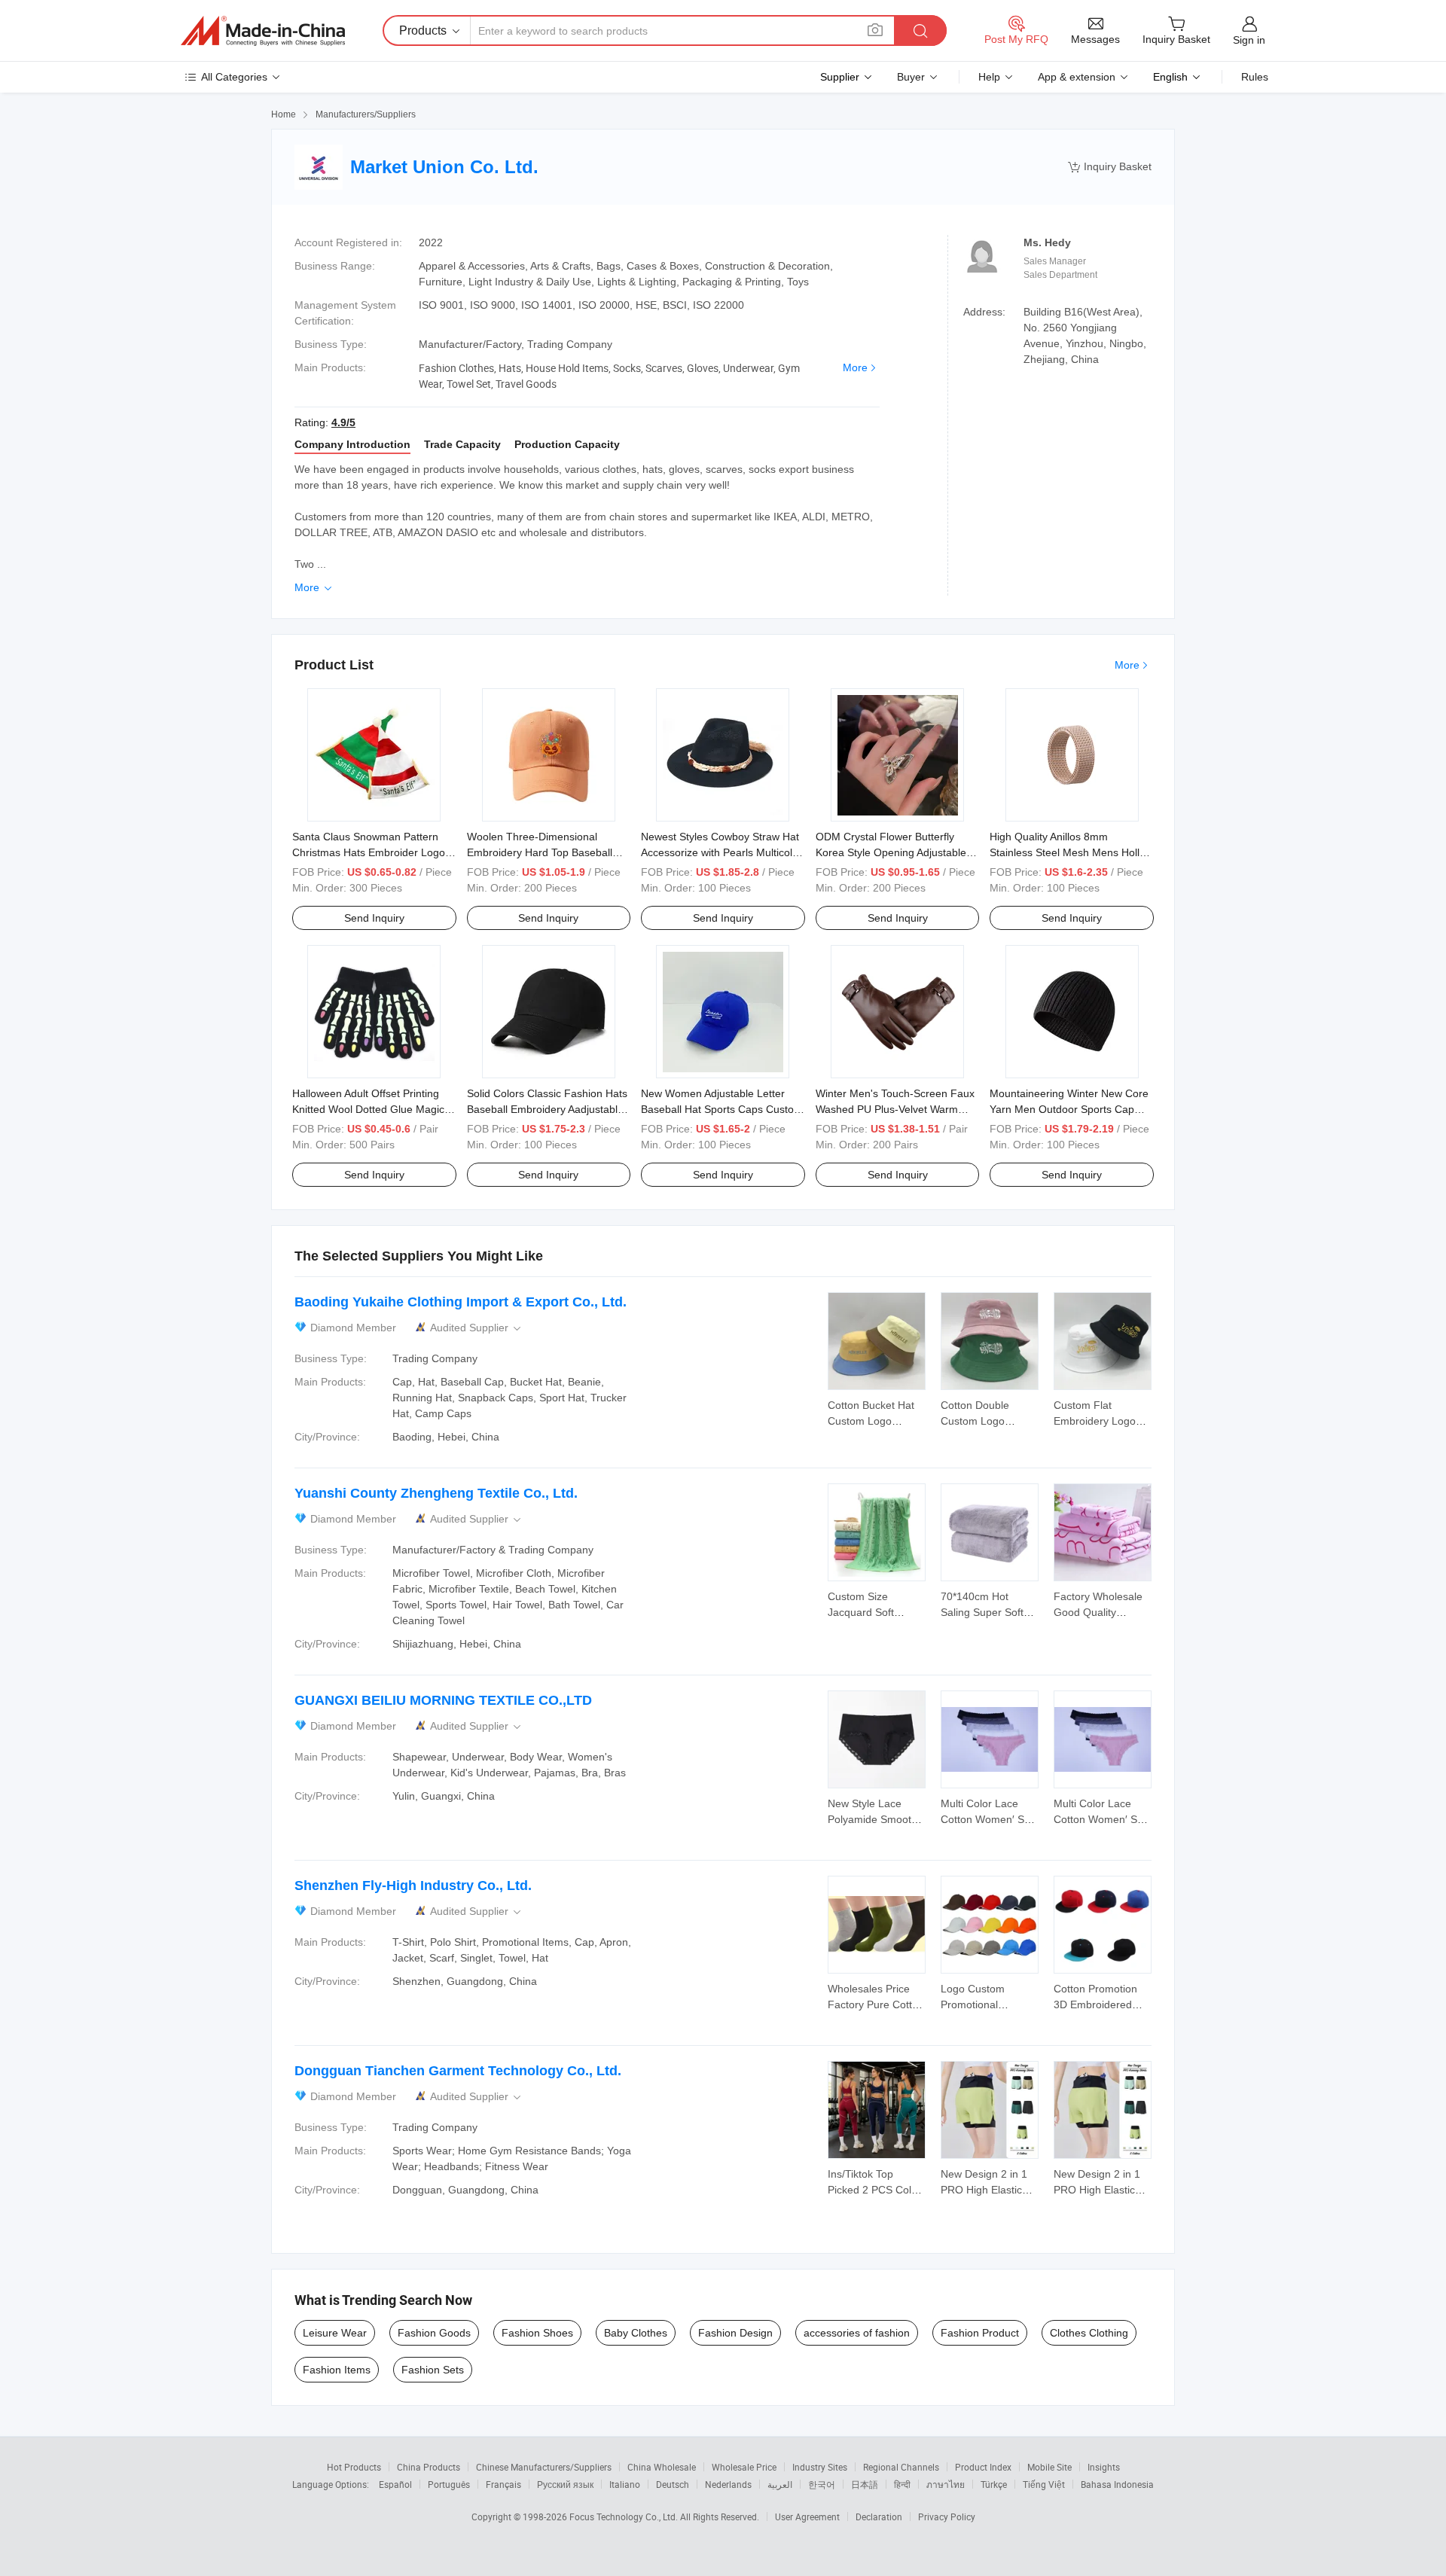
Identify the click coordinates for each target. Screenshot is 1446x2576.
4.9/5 (343, 422)
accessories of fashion (857, 2333)
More (855, 367)
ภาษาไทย (946, 2484)
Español (395, 2484)
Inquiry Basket (1110, 167)
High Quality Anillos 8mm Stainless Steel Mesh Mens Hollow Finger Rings (1071, 852)
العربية (780, 2484)
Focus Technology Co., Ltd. (625, 2517)
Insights (1104, 2467)
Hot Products (354, 2467)
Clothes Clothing (1089, 2333)
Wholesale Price (744, 2467)
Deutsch (673, 2484)
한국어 (822, 2484)
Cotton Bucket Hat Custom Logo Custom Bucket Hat (874, 1421)
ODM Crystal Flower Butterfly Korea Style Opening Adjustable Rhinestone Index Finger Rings (891, 852)
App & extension (1077, 77)
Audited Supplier (477, 1328)
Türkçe (994, 2484)
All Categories (234, 77)
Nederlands (728, 2484)
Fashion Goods (434, 2333)
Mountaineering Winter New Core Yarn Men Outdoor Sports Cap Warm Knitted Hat (1069, 1109)
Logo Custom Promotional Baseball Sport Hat (985, 2004)
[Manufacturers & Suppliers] (263, 31)
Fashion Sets (433, 2370)
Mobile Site (1049, 2467)
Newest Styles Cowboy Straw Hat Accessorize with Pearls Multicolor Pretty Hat (721, 852)
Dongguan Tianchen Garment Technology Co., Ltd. (458, 2071)
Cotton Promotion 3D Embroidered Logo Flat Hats (1095, 2004)
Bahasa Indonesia (1117, 2484)
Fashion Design (735, 2333)
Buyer (911, 77)
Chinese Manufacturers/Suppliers (544, 2467)
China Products (429, 2467)
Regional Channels (901, 2467)
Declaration (879, 2517)
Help (989, 77)
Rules (1255, 77)
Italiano (625, 2484)
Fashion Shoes (537, 2333)
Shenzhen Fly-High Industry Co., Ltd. (413, 1886)
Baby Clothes (636, 2333)
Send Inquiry (374, 918)
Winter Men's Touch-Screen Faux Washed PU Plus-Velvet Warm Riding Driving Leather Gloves (895, 1109)
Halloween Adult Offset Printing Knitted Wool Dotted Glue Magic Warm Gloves (368, 1109)
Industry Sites (820, 2467)
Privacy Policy (947, 2517)
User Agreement (807, 2517)
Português (449, 2484)
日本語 (865, 2484)
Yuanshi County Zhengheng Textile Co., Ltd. (436, 1493)
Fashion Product (980, 2333)
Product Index (983, 2467)
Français (503, 2484)
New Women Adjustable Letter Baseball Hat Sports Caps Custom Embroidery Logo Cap (722, 1109)
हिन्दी (902, 2484)
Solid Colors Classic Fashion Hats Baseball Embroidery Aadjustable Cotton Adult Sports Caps (547, 1109)
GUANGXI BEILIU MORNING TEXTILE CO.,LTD (443, 1700)
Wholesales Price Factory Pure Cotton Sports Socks (876, 2004)
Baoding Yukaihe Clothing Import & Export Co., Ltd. (461, 1302)
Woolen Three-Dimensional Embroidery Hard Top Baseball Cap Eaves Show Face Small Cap (547, 852)
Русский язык (565, 2484)
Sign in (1249, 40)
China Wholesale (662, 2467)
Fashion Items (337, 2370)
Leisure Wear (335, 2333)
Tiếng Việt (1044, 2484)
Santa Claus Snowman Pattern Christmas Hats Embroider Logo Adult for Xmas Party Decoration (369, 852)
